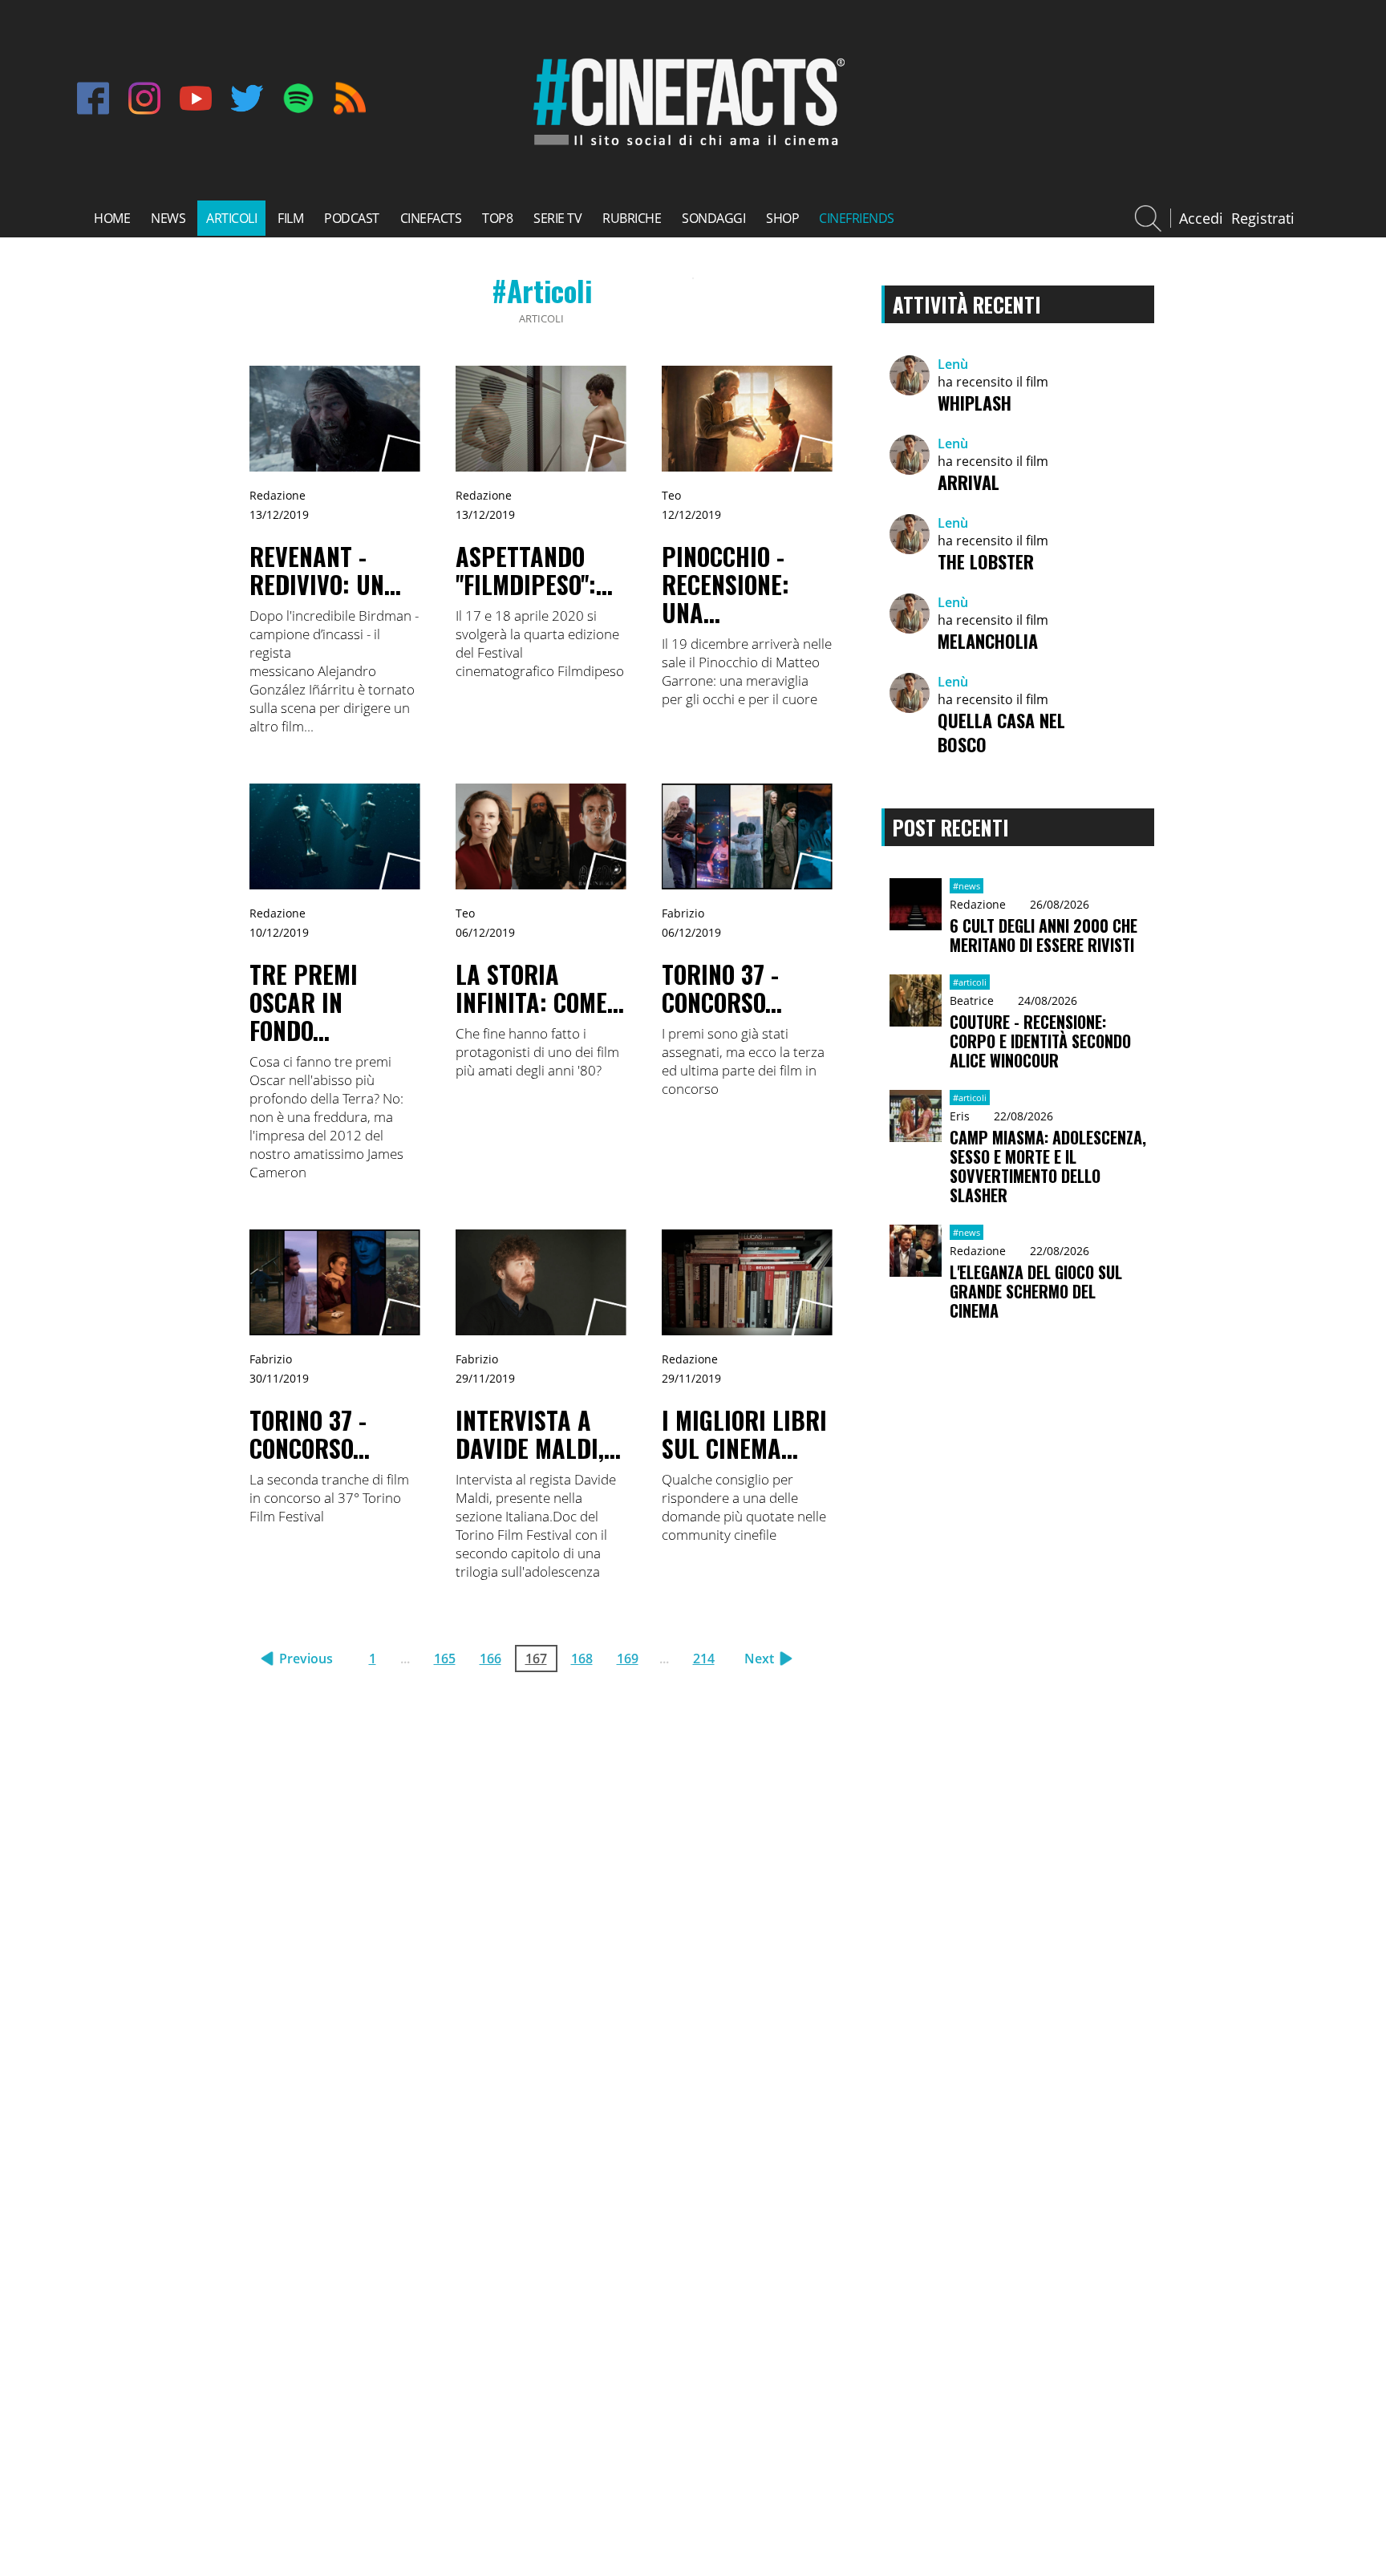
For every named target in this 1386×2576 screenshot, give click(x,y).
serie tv (557, 218)
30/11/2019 (279, 1378)
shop (782, 218)
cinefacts (431, 218)
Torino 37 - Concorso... (722, 988)
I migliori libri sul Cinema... (744, 1434)
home (112, 218)
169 (628, 1659)
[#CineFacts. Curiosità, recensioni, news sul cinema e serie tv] (686, 148)
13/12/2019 (279, 514)
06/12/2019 (485, 932)
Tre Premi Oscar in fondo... (304, 1002)
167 (536, 1659)
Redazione (278, 495)
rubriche (632, 218)
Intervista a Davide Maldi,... (538, 1434)
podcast (352, 218)
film (290, 218)
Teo (671, 495)
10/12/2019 (279, 932)
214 (704, 1659)
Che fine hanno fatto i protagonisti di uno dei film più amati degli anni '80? (537, 1052)
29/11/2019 (485, 1378)
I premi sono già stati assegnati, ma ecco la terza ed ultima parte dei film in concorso (743, 1061)
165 (445, 1659)
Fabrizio (683, 913)
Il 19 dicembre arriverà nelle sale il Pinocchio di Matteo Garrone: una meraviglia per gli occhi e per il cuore (747, 671)
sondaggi (713, 218)
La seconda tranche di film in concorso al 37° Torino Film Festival (329, 1498)
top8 (497, 218)
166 (490, 1659)
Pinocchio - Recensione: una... (725, 584)
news (168, 218)
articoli (231, 218)
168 (582, 1659)
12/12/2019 (691, 514)
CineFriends (857, 218)
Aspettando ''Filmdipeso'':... (534, 570)
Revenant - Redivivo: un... (325, 570)
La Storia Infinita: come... (540, 988)
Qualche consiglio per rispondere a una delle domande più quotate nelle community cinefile (744, 1507)
